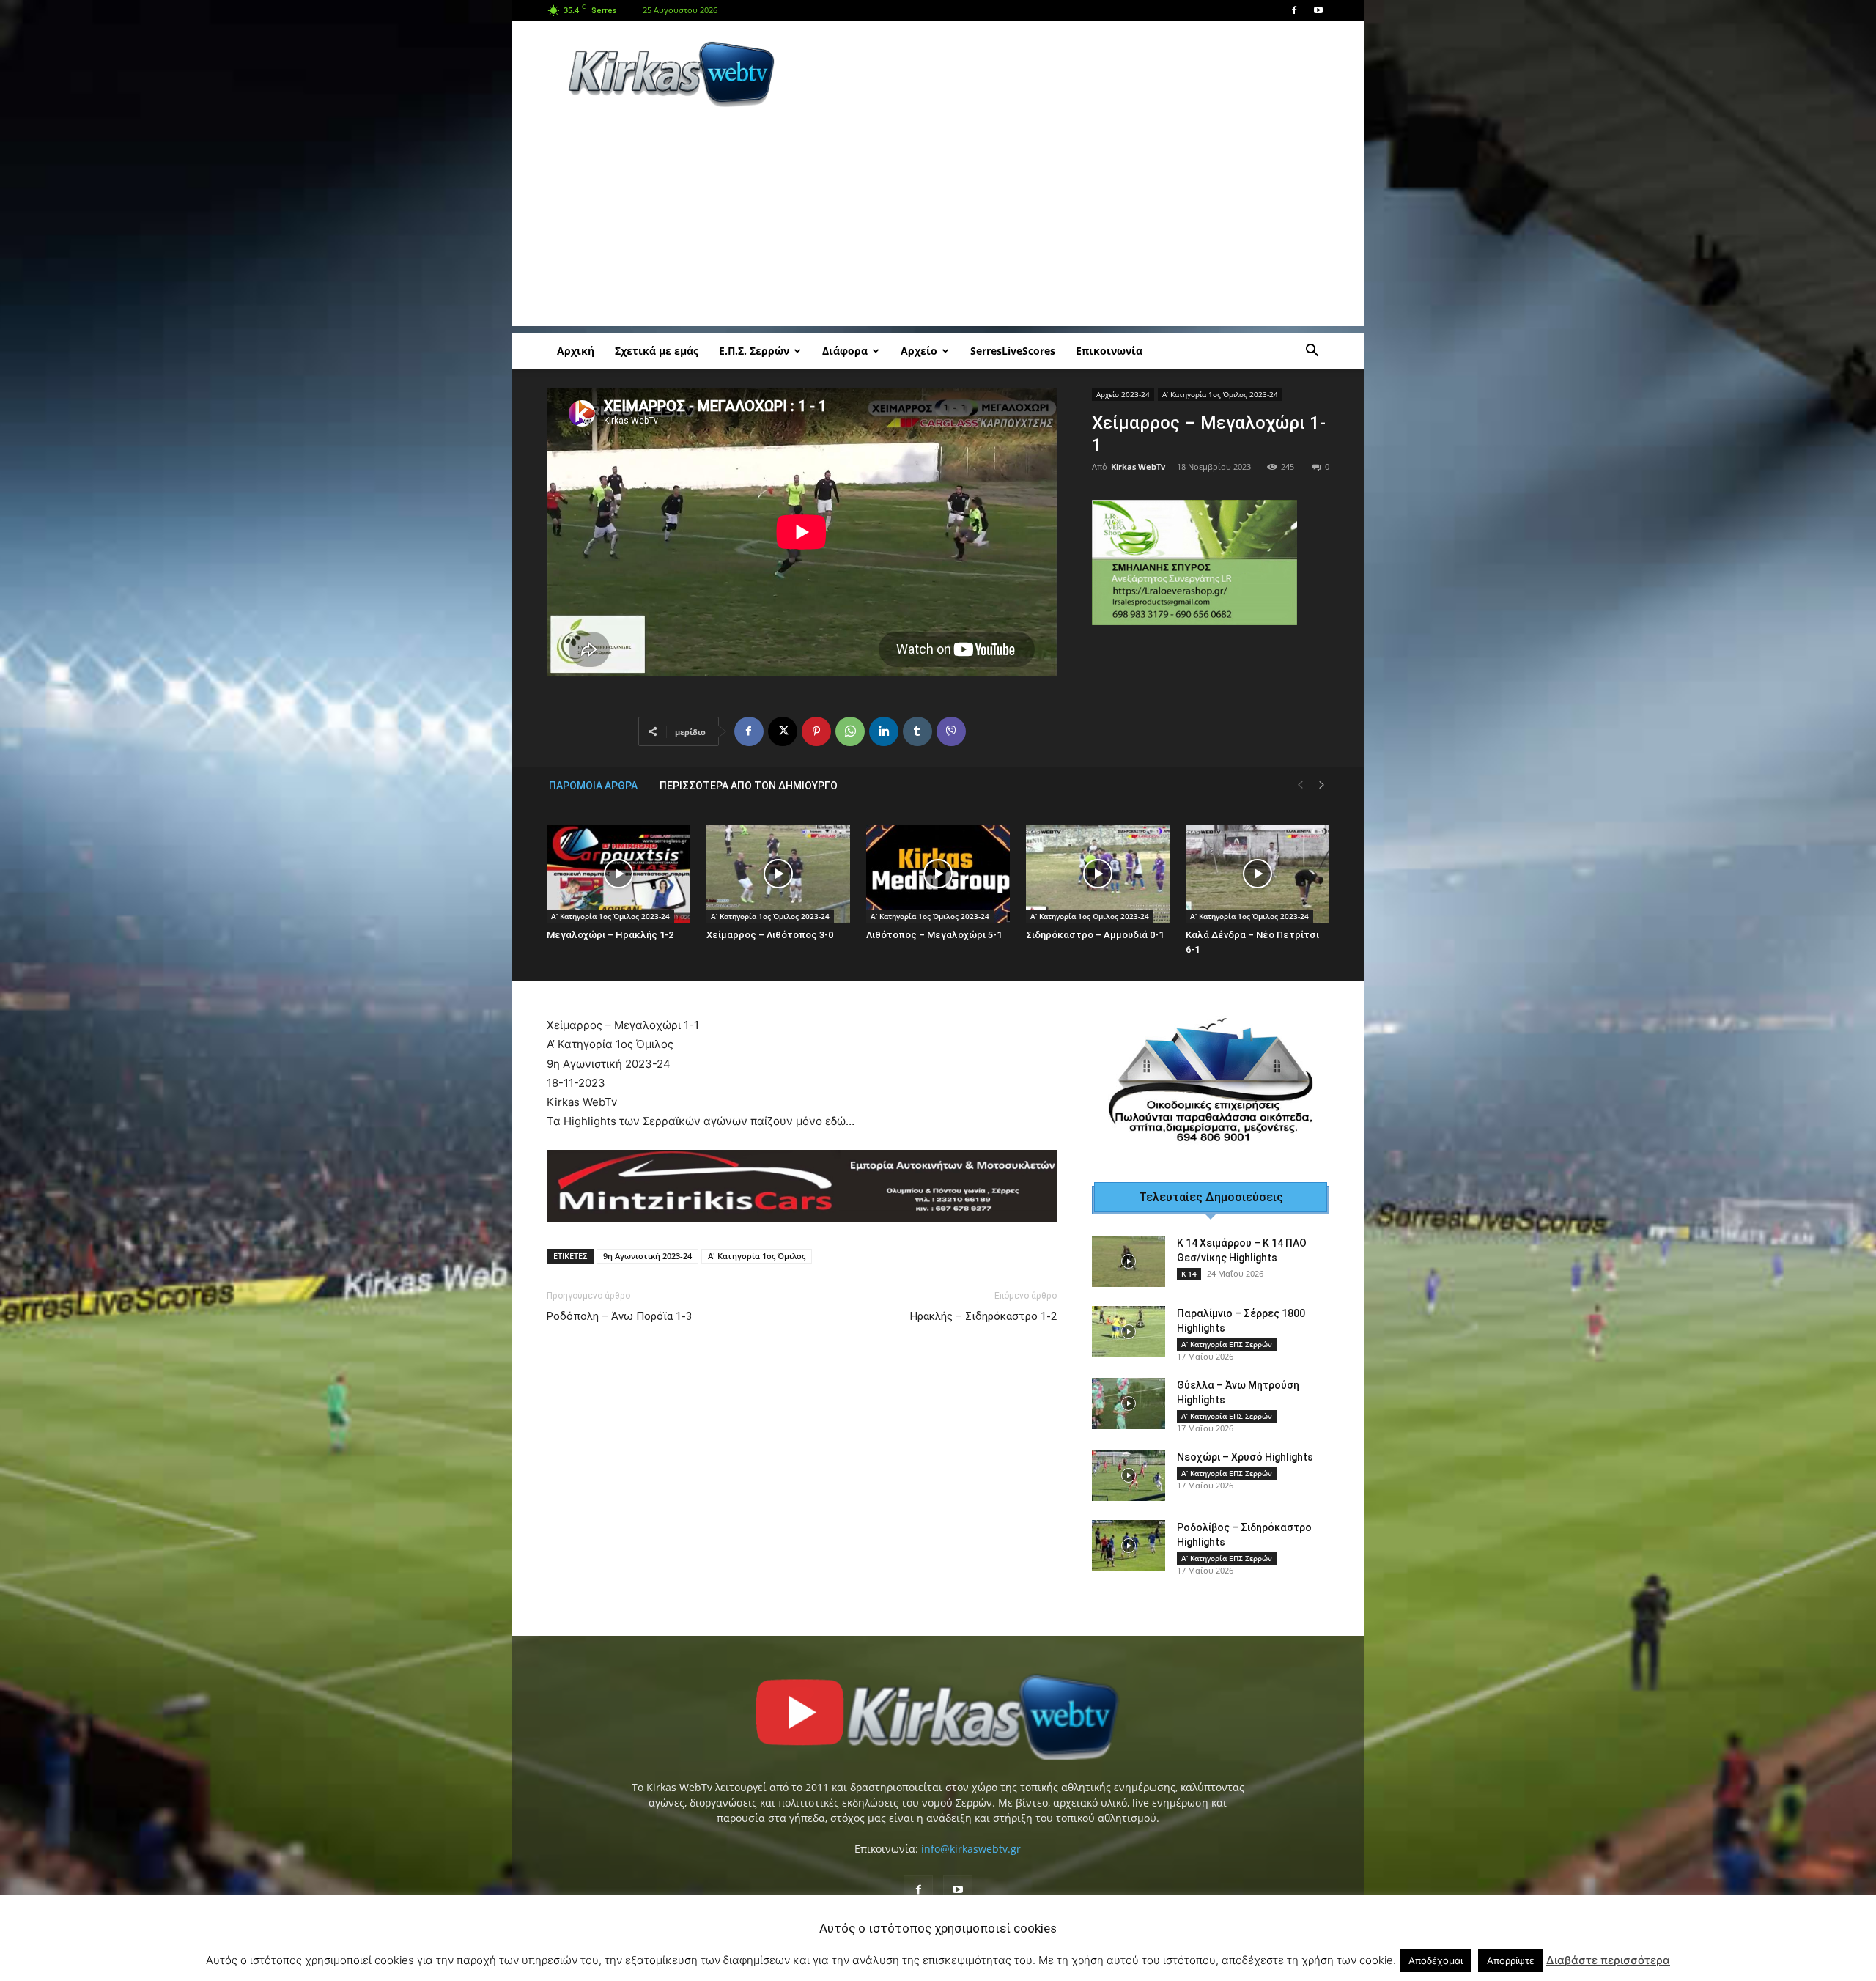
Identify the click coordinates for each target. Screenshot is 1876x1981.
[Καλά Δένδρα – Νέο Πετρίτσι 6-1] (1258, 874)
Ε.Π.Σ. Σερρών (754, 351)
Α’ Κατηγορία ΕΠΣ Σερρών (1227, 1336)
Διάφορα (845, 351)
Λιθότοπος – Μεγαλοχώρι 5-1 (934, 935)
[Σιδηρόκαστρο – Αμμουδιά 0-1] (1098, 874)
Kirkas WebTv (1138, 466)
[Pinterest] (816, 731)
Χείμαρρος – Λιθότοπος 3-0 (770, 935)
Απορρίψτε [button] (1511, 1960)
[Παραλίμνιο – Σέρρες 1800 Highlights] (1129, 1324)
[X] (783, 731)
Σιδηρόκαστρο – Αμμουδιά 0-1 (1095, 935)
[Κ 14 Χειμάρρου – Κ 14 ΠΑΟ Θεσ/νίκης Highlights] (1129, 1253)
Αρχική (576, 351)
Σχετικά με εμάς (657, 351)
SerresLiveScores (1013, 351)
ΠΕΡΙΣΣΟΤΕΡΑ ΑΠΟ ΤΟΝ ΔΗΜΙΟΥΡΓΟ (749, 786)
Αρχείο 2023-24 (1123, 394)
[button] (1312, 352)
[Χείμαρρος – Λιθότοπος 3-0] (778, 874)
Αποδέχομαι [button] (1436, 1960)
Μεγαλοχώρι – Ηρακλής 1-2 (610, 935)
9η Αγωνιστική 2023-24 (647, 1256)
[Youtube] (1318, 10)
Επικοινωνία (1109, 351)
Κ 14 (1189, 1266)
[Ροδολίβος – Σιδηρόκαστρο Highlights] (1129, 1538)
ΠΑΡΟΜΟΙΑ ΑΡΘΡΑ (593, 786)
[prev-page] (1300, 785)
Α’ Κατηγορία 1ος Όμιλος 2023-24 (1220, 394)
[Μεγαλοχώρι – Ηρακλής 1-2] (618, 874)
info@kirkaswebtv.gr (971, 1841)
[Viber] (951, 731)
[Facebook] (1294, 10)
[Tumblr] (917, 731)
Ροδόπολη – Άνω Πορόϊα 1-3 (619, 1316)
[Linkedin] (884, 731)
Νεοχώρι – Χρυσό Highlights (1245, 1449)
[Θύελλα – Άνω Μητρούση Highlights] (1129, 1395)
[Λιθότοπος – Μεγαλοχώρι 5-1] (938, 874)
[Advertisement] (1063, 74)
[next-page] (1322, 785)
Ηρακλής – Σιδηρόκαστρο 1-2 (983, 1316)
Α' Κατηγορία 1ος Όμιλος (757, 1256)
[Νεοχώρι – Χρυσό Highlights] (1129, 1467)
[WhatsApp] (850, 731)
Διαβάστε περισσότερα (1608, 1960)
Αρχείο (919, 351)
